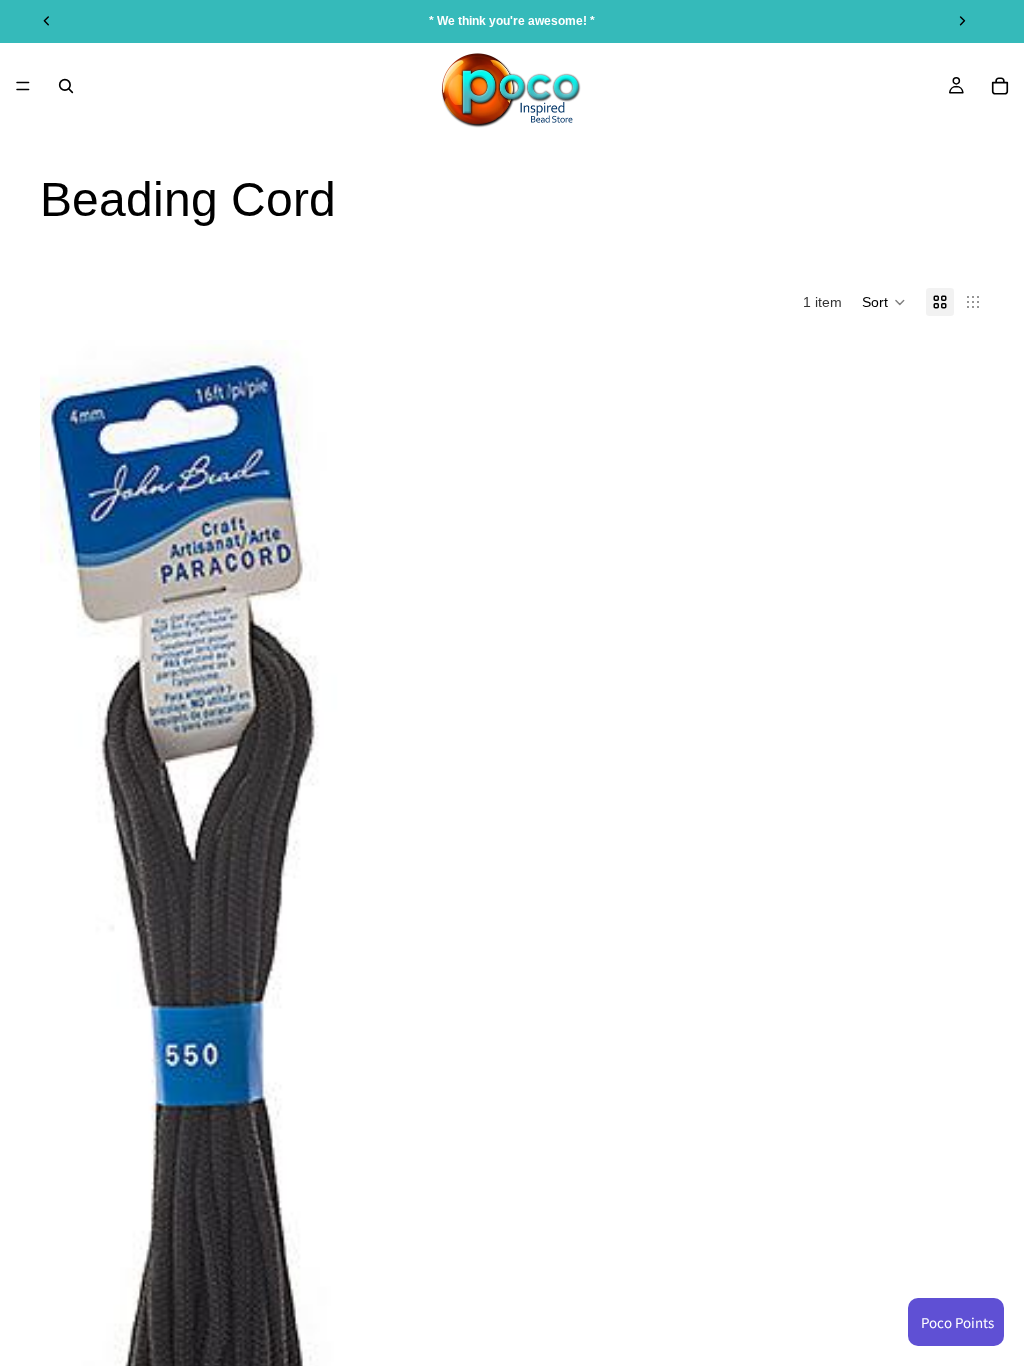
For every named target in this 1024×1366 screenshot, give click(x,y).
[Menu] (23, 86)
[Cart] (1000, 86)
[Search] (66, 86)
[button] (884, 302)
